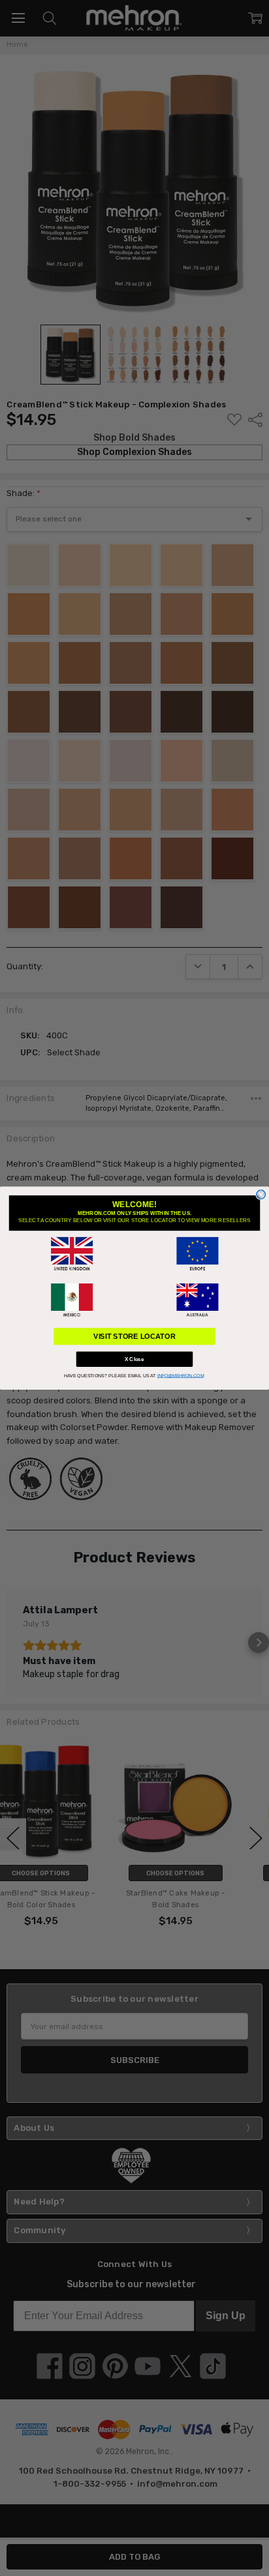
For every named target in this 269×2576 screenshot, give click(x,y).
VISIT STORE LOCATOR (134, 1336)
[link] (72, 1254)
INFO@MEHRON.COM (181, 1376)
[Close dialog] (261, 1195)
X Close (134, 1359)
